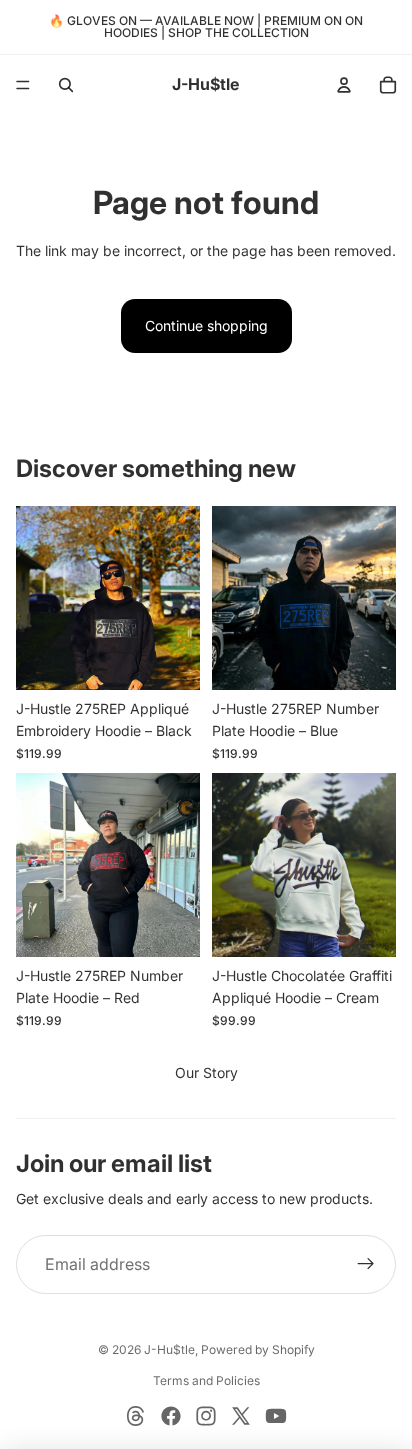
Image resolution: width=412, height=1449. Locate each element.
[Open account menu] (344, 85)
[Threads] (136, 1416)
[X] (241, 1416)
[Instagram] (206, 1416)
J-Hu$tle (169, 1349)
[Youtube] (276, 1416)
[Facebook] (171, 1416)
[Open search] (66, 85)
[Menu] (23, 85)
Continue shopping (206, 325)
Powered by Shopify (258, 1349)
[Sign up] (366, 1265)
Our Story (206, 1072)
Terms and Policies (206, 1380)
